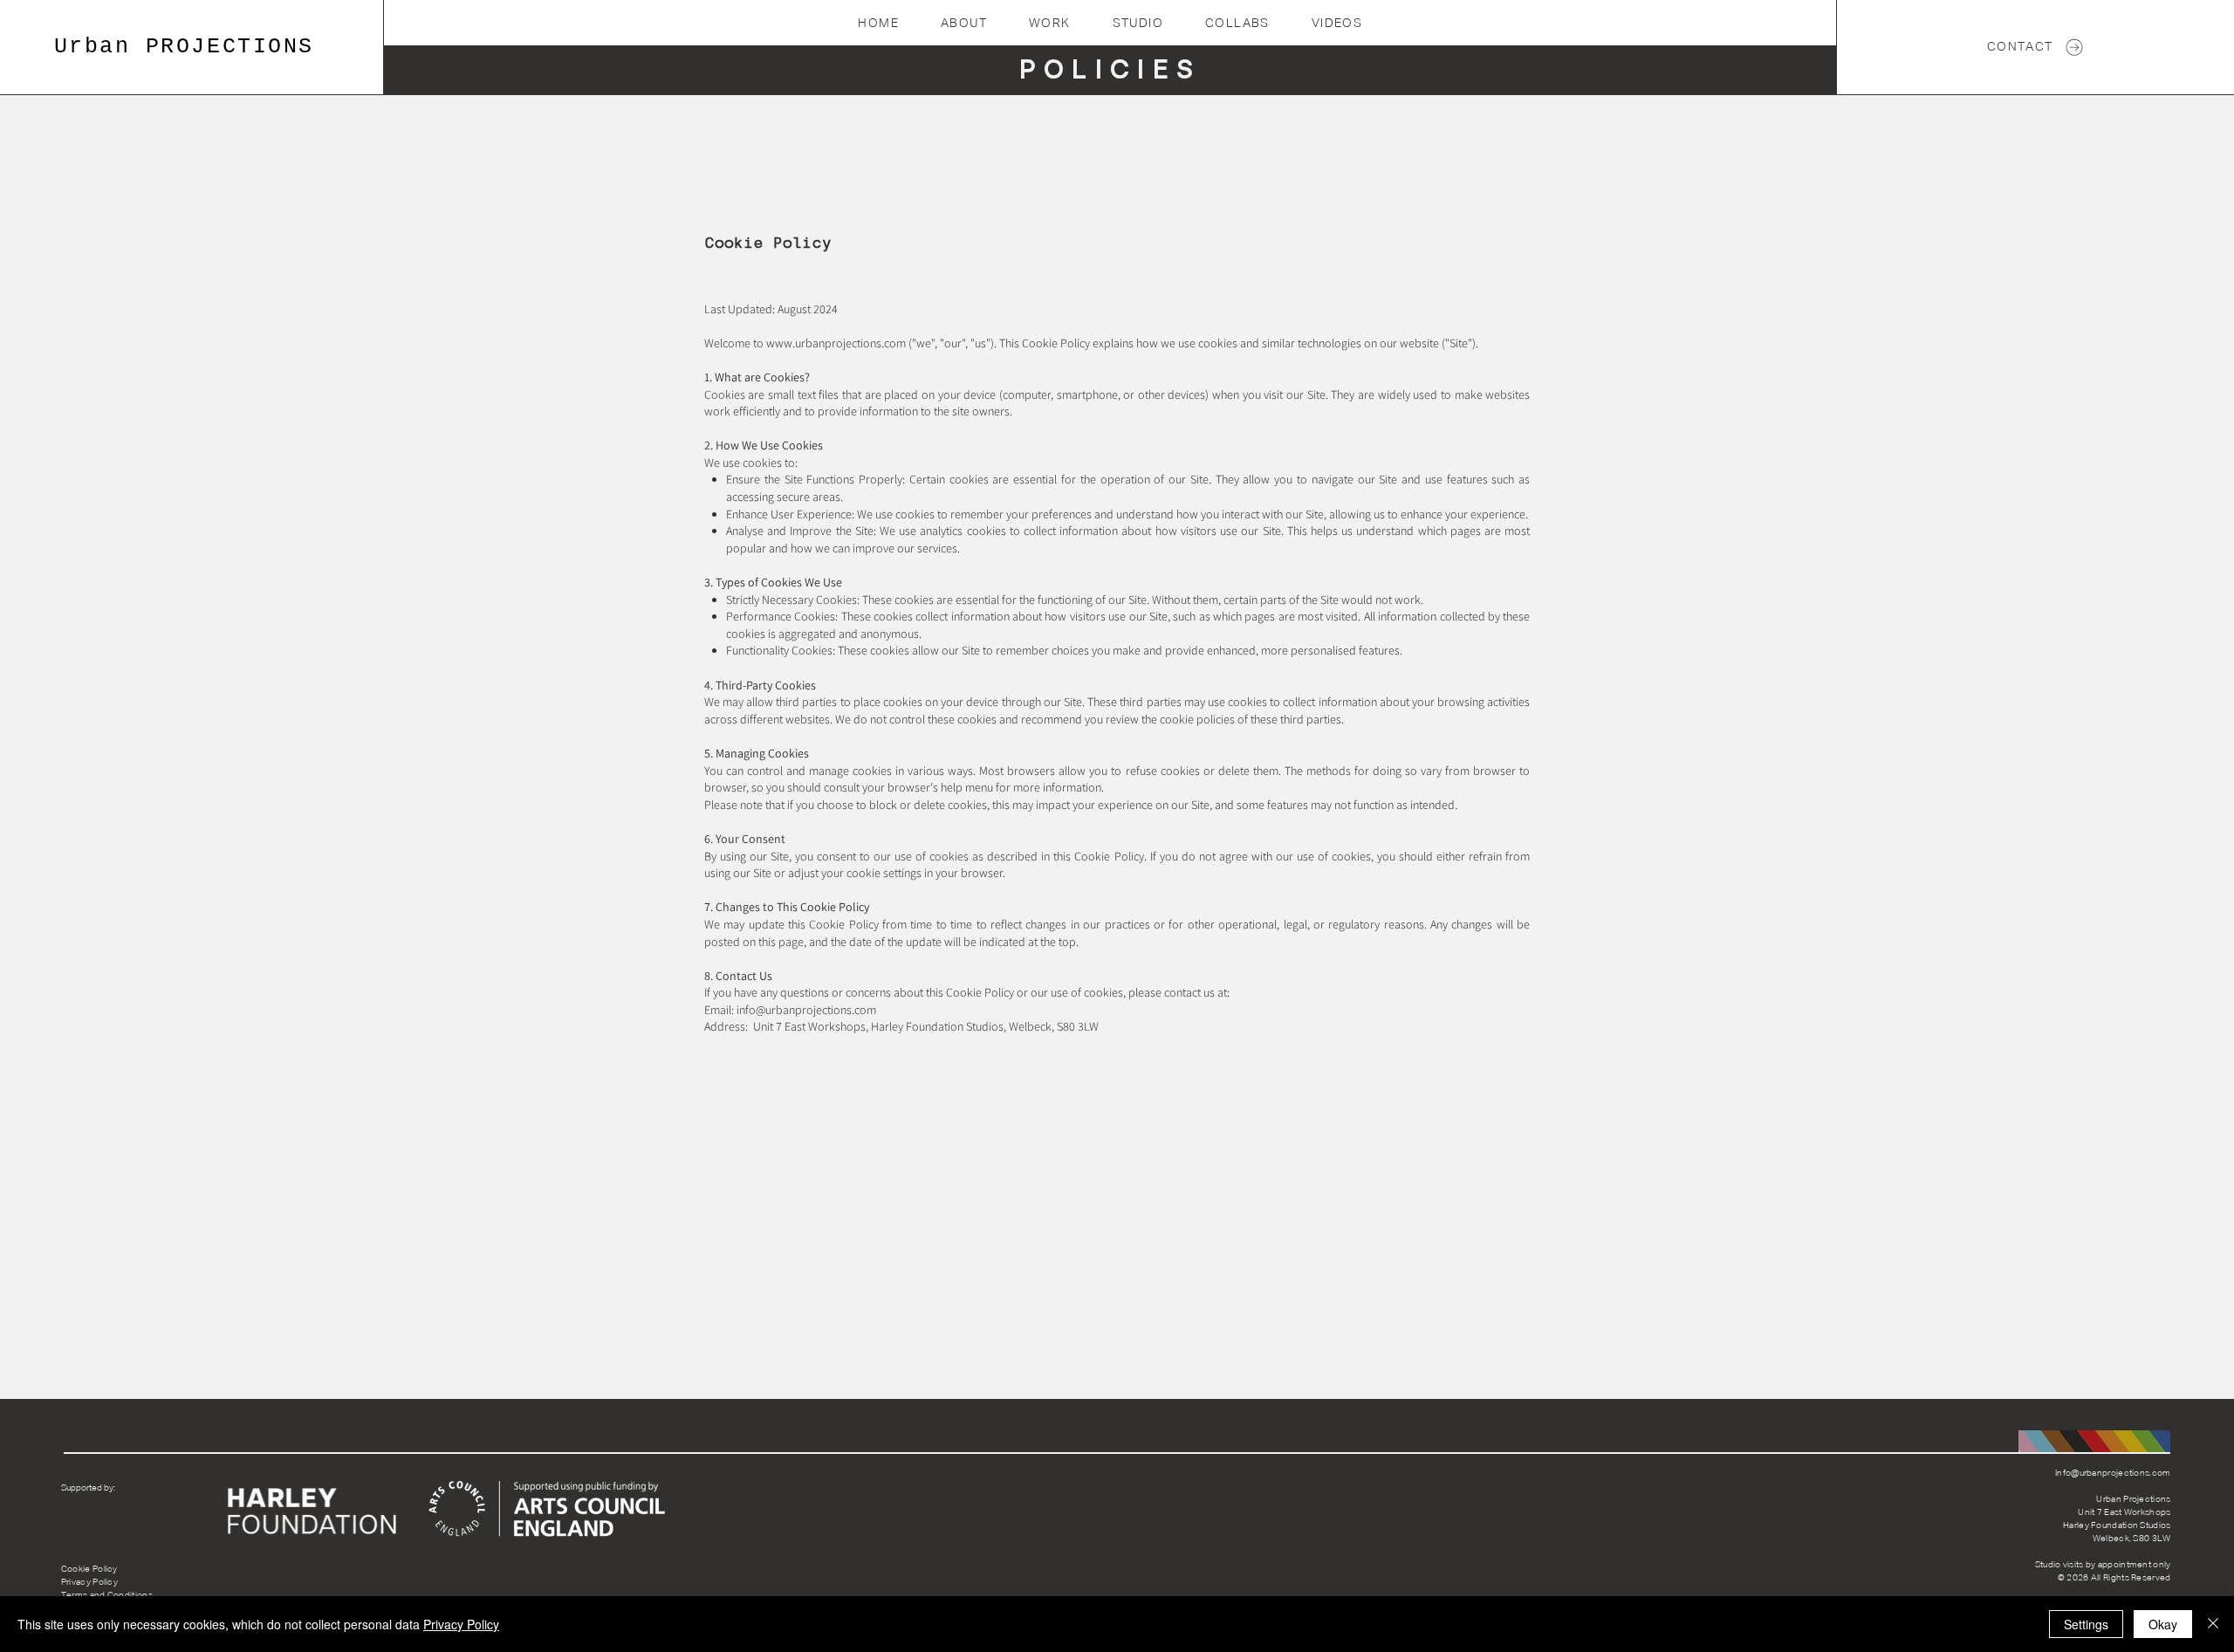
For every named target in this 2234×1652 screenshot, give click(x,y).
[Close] (2213, 1624)
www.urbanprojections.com (836, 343)
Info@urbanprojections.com (2113, 1473)
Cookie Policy (89, 1569)
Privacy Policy (89, 1582)
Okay (2163, 1624)
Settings (2086, 1624)
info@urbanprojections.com (806, 1010)
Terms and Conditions (107, 1595)
